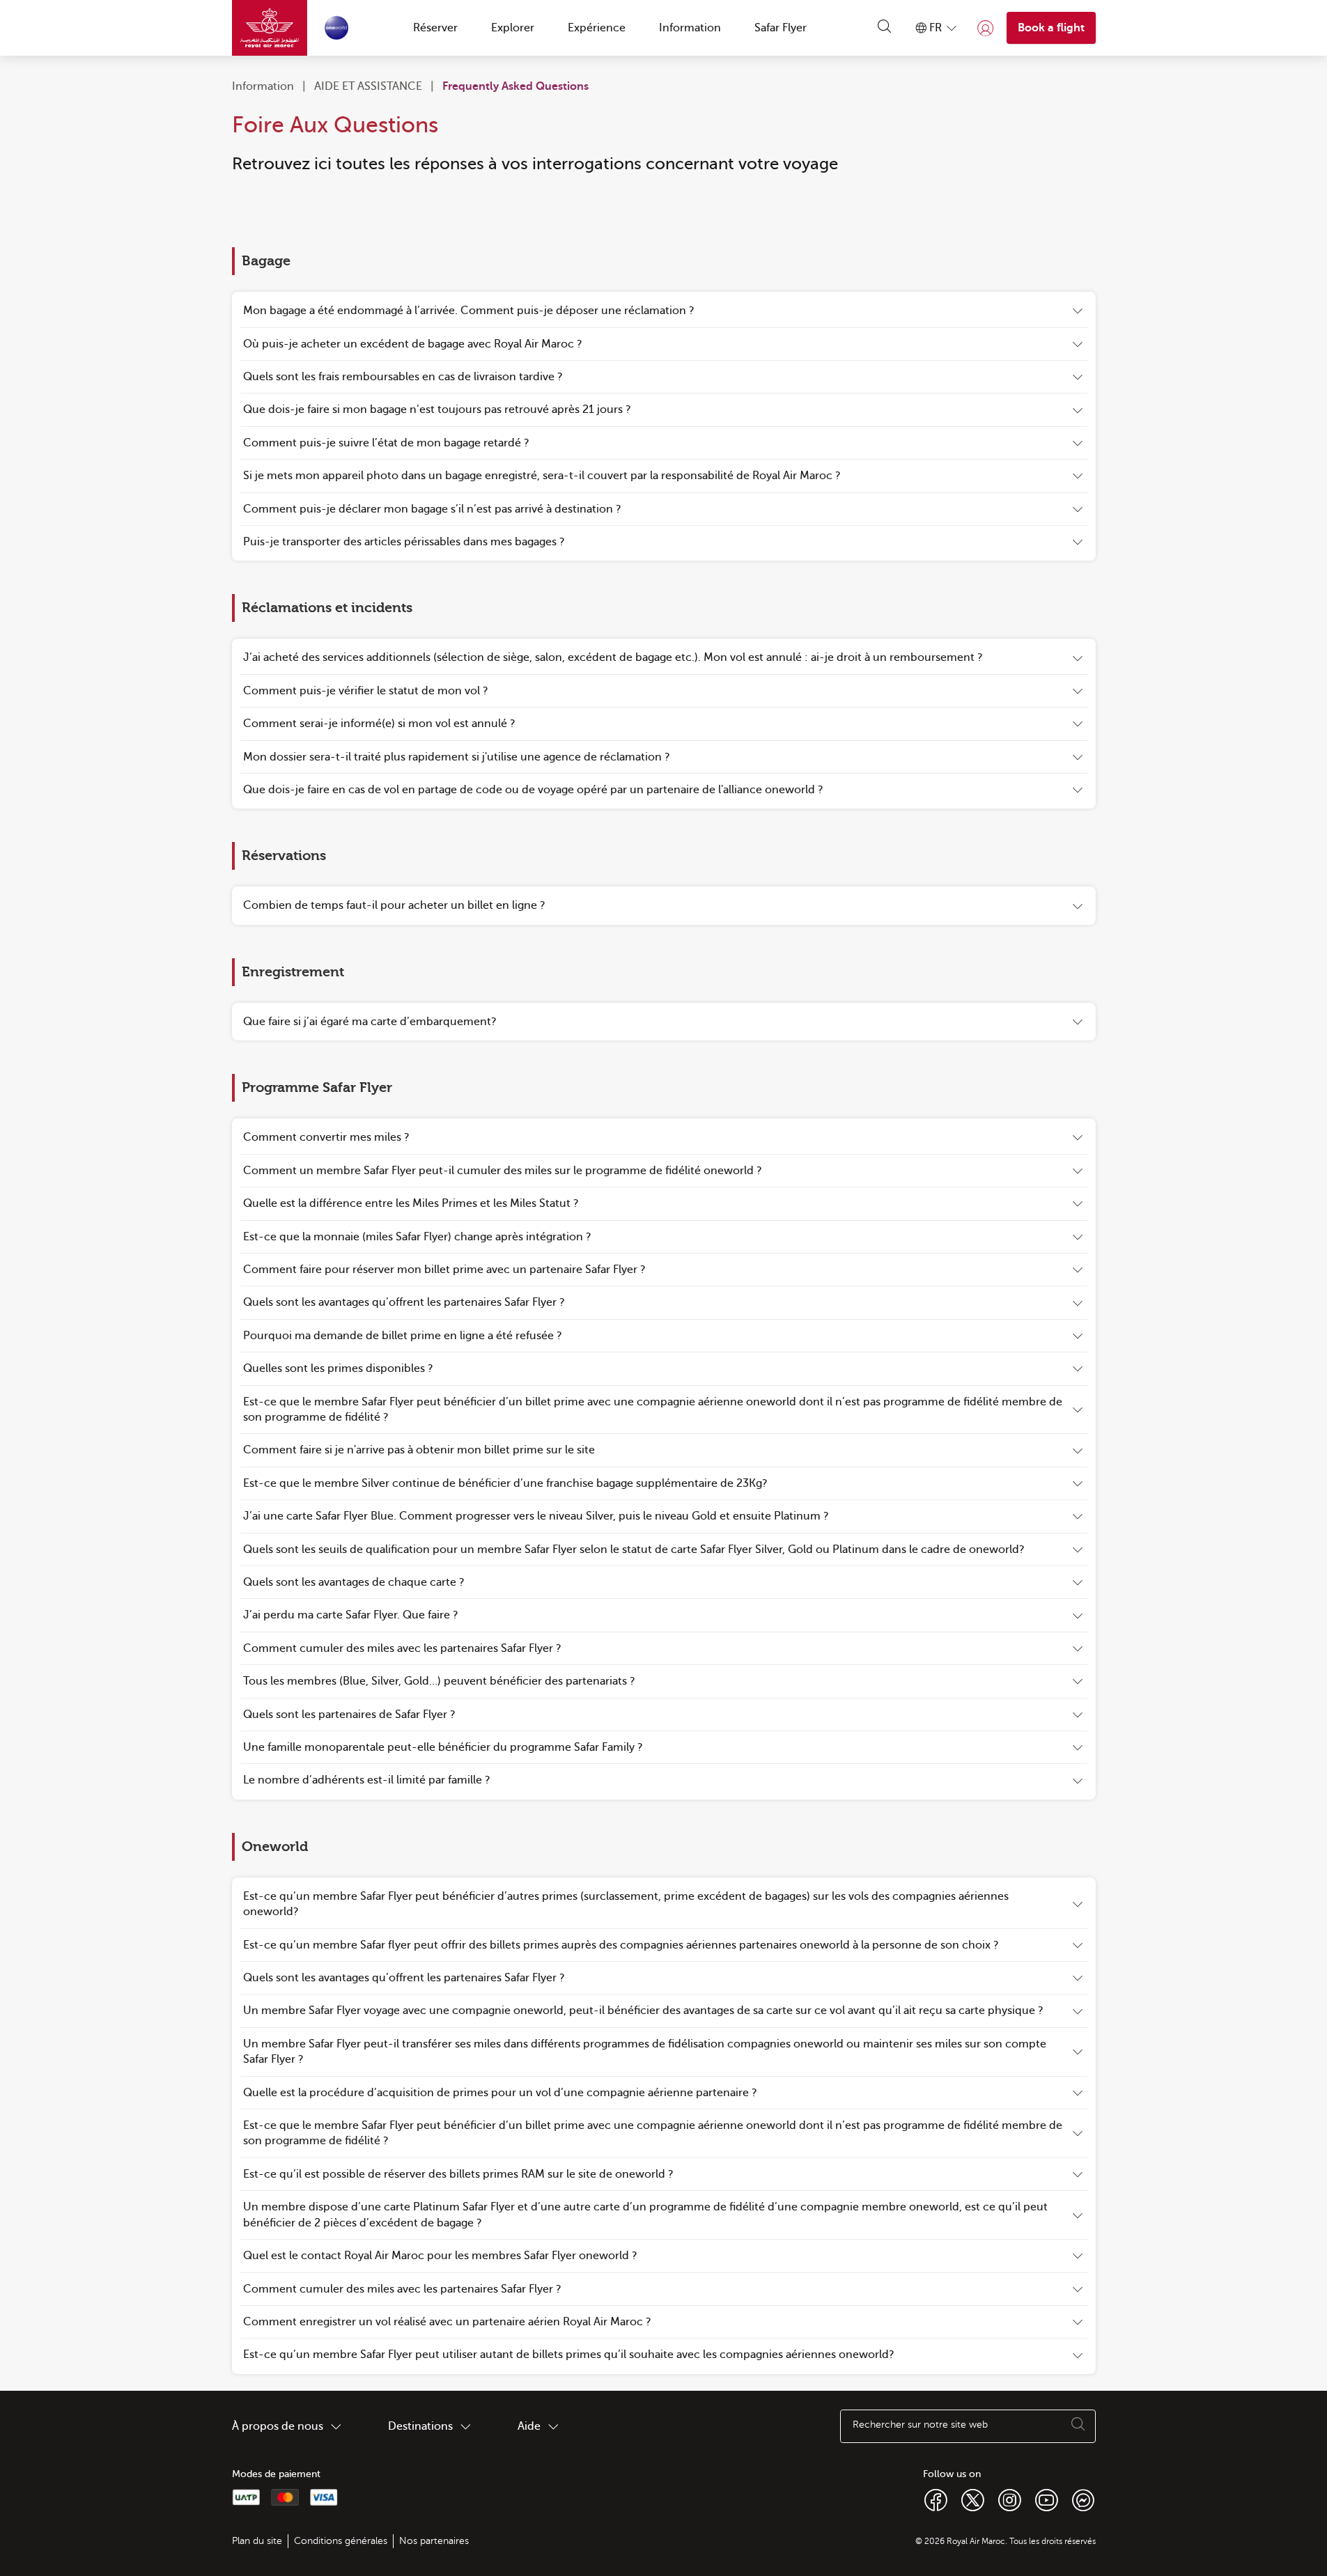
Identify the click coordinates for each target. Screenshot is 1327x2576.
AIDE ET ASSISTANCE (368, 86)
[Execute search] (1078, 2426)
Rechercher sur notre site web (920, 2425)
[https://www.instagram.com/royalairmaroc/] (1010, 2499)
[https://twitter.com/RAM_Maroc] (973, 2499)
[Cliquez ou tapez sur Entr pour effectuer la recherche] (885, 28)
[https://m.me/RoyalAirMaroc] (1083, 2499)
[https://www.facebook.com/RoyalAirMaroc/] (936, 2499)
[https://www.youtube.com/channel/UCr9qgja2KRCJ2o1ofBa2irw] (1047, 2499)
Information (263, 86)
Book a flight (1051, 28)
